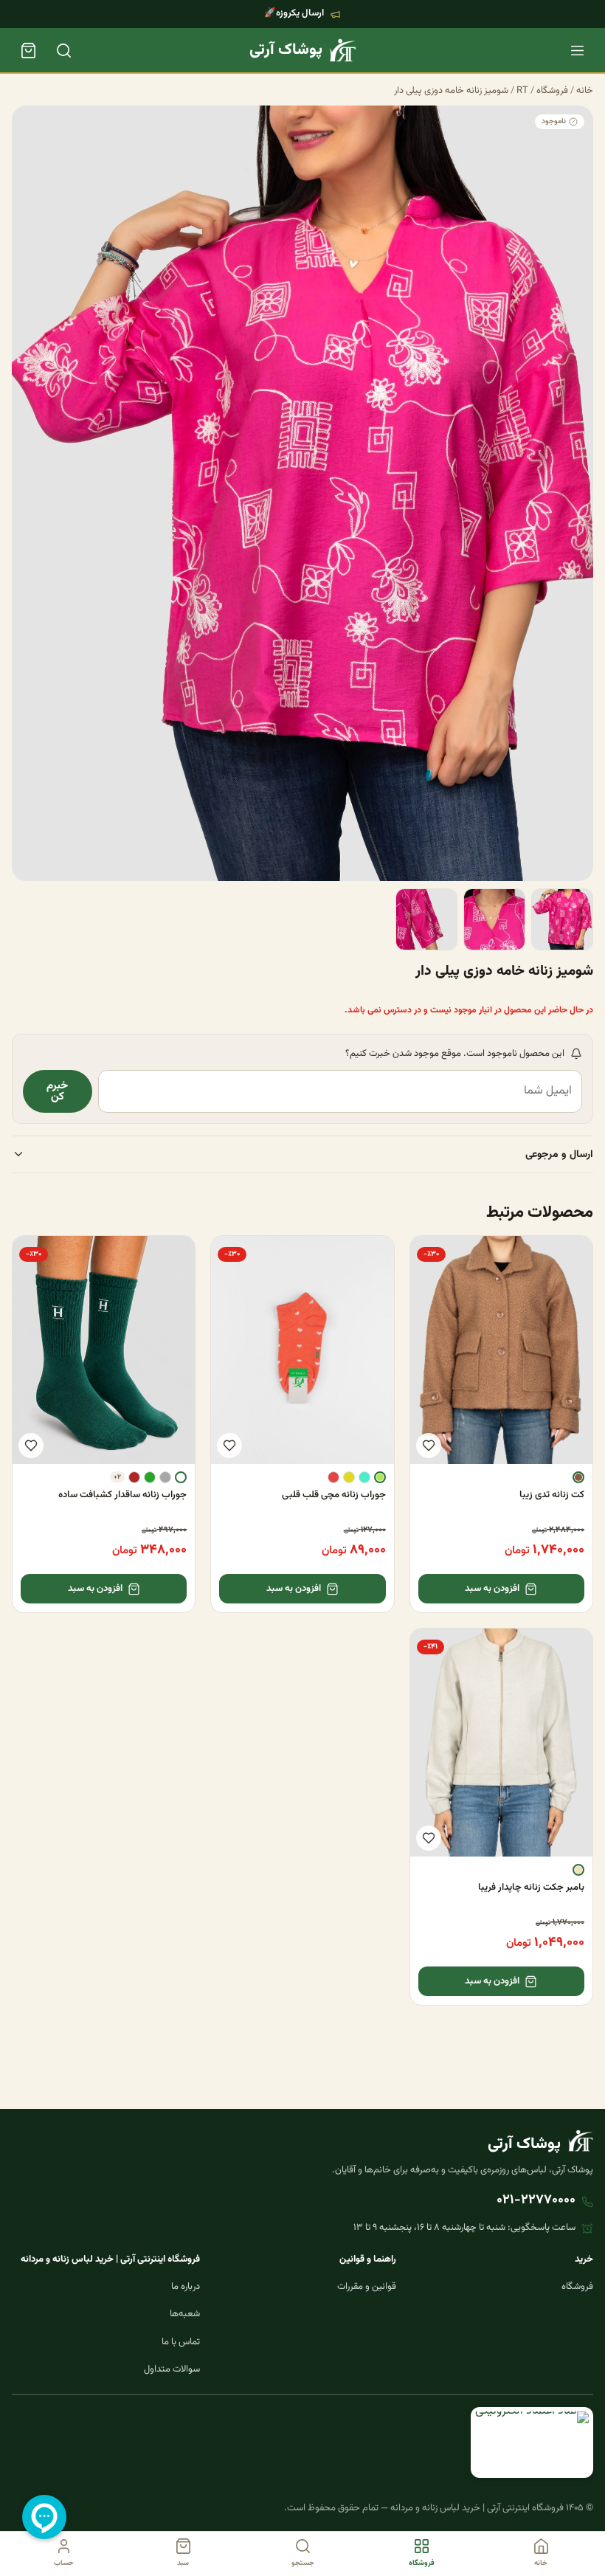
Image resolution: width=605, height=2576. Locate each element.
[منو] (577, 50)
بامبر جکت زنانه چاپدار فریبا (531, 1888)
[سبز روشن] (380, 1477)
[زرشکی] (134, 1477)
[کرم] (578, 1870)
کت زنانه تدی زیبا (552, 1495)
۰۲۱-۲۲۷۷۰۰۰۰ (536, 2200)
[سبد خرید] (28, 50)
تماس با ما (181, 2342)
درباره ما (186, 2287)
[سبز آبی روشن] (364, 1477)
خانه (585, 91)
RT (522, 91)
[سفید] (181, 1477)
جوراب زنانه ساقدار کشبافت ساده (122, 1495)
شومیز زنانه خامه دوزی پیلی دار (451, 91)
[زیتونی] (349, 1477)
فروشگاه (552, 91)
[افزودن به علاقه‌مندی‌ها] (429, 1446)
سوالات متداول (172, 2369)
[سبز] (150, 1477)
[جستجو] (63, 50)
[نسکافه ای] (578, 1477)
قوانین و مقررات (367, 2287)
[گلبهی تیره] (333, 1477)
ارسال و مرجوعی (559, 1154)
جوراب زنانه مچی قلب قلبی (334, 1495)
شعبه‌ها (185, 2314)
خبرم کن (57, 1091)
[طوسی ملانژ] (165, 1477)
